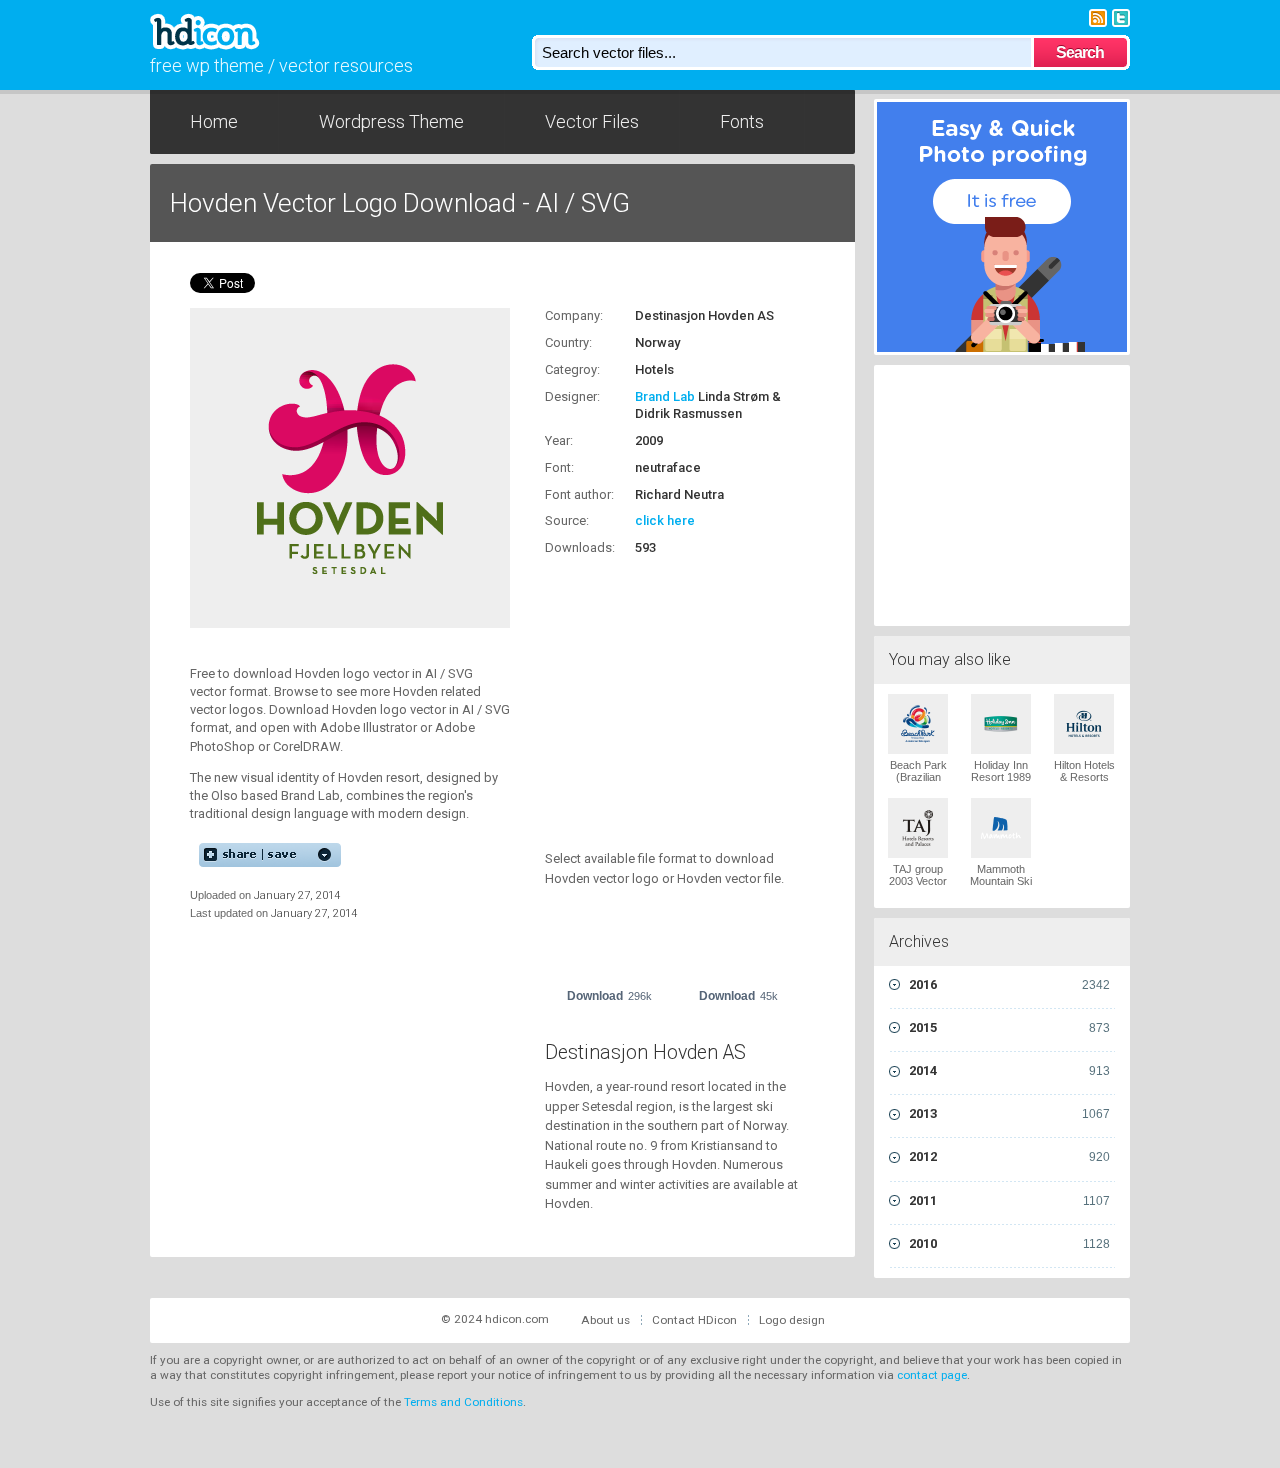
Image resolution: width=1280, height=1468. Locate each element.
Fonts (742, 121)
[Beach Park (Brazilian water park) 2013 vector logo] (918, 724)
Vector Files (592, 121)
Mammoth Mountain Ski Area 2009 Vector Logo (1001, 887)
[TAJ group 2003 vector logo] (918, 828)
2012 (1009, 1156)
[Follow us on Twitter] (1121, 16)
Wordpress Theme (391, 121)
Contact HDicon (694, 1320)
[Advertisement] (670, 692)
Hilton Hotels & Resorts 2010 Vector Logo (1084, 783)
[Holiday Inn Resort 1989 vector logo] (1001, 724)
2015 (1009, 1027)
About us (605, 1320)
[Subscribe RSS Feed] (1098, 16)
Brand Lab (665, 396)
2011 (1009, 1200)
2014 (1009, 1070)
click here (665, 520)
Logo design (792, 1320)
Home (214, 121)
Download (609, 996)
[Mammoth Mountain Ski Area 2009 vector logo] (1001, 828)
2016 (1009, 984)
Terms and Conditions (463, 1402)
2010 (1009, 1243)
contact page (932, 1375)
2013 (1009, 1113)
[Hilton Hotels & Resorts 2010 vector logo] (1084, 724)
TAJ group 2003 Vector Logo (918, 881)
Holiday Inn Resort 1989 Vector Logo (1001, 777)
